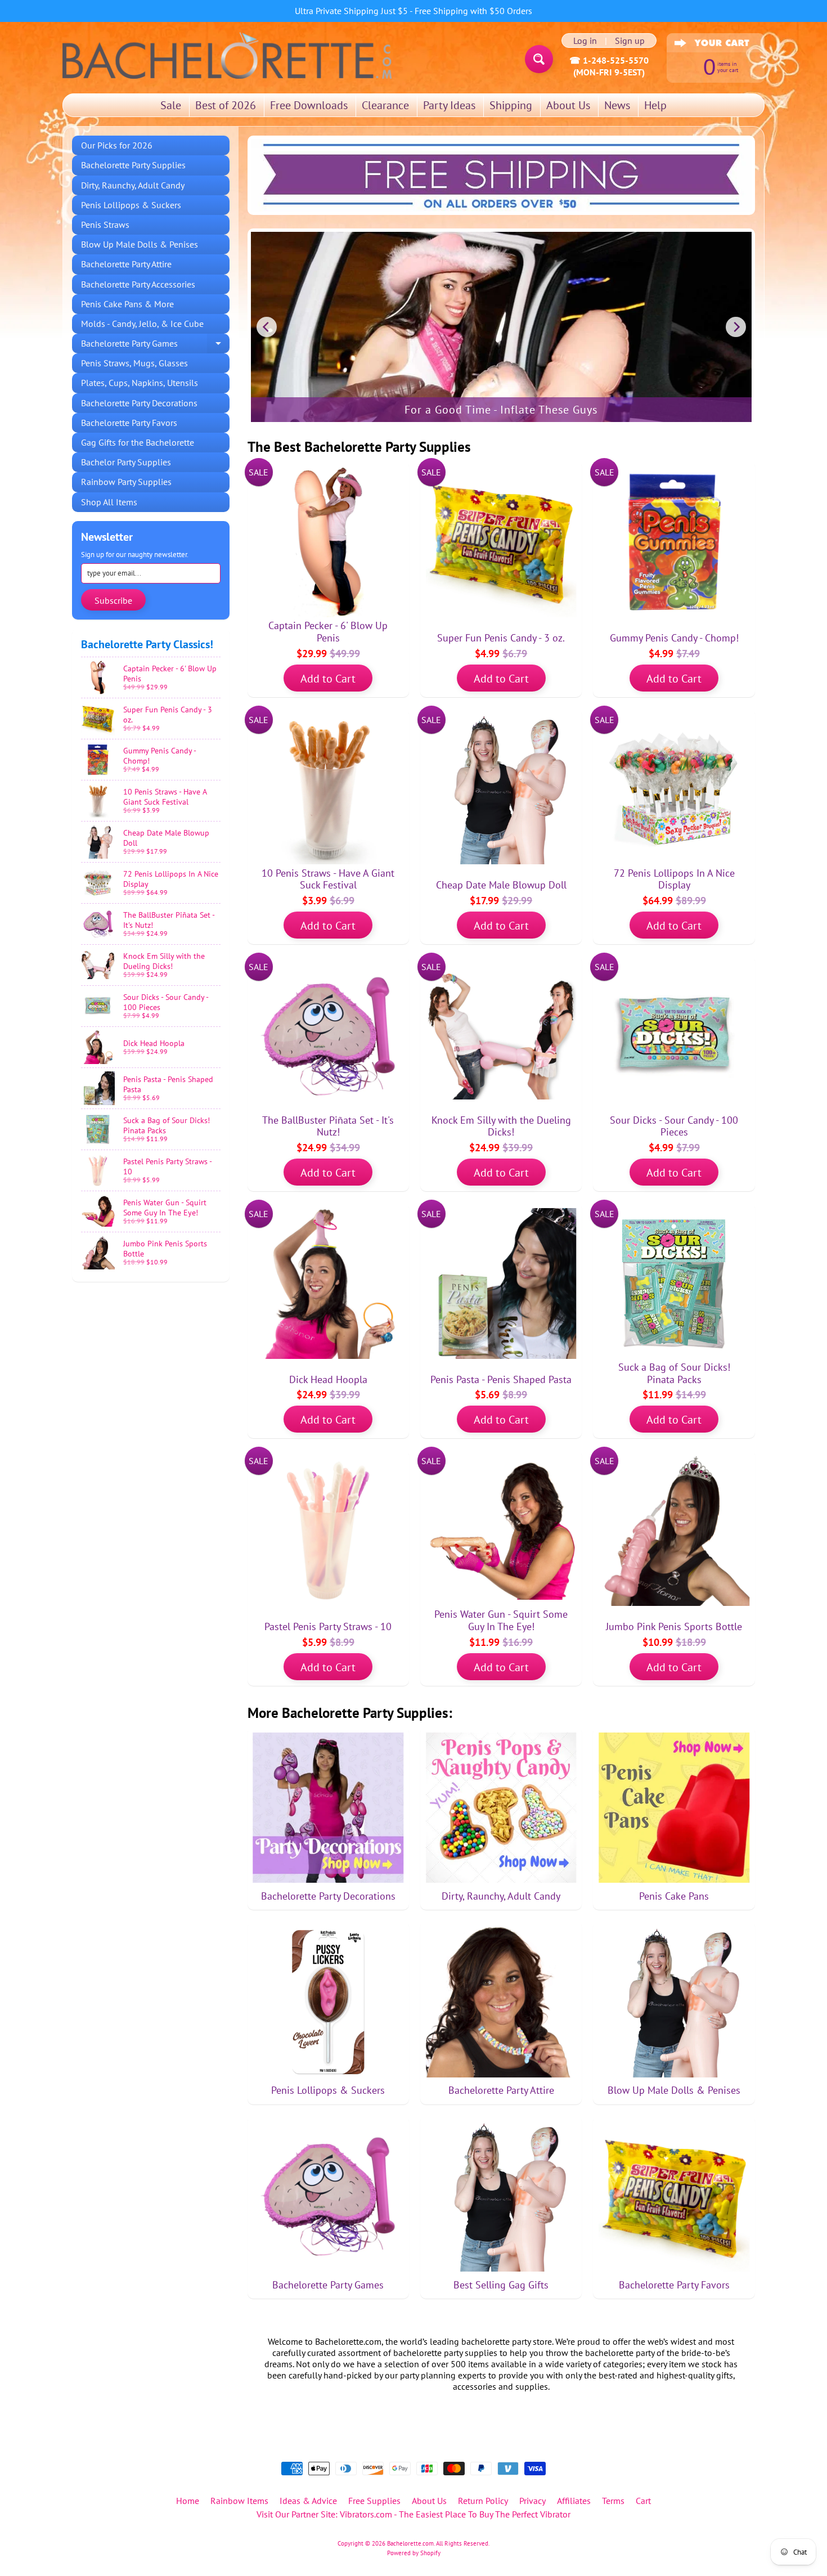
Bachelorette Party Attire (126, 264)
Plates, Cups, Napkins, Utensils (140, 383)
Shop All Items (109, 502)
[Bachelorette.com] (227, 55)
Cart (643, 2501)
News (617, 105)
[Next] (736, 327)
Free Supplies (374, 2501)
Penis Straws (105, 225)
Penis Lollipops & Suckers (131, 205)
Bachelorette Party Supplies (133, 165)
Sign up (630, 41)
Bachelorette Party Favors (129, 423)
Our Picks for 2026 (117, 145)
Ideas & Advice (308, 2501)
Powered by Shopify (414, 2553)
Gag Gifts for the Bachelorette (138, 442)
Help (655, 105)
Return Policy (483, 2501)
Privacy (532, 2501)
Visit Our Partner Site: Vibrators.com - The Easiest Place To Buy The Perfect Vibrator (414, 2514)
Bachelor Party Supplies (126, 462)
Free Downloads (309, 105)
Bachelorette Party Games (155, 345)
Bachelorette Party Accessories (138, 284)
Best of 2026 (226, 105)
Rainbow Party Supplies (126, 482)
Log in (585, 41)
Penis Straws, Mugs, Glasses (134, 363)
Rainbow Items (239, 2501)
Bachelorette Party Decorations (139, 403)
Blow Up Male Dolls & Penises (140, 244)
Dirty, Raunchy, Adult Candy (133, 185)
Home (188, 2501)
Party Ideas (449, 105)
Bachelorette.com (410, 2543)
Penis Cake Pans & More (127, 304)
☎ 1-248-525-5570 (609, 60)
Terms (613, 2501)
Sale (171, 105)
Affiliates (574, 2501)
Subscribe (113, 600)
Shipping (511, 105)
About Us (568, 105)
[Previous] (267, 327)
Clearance (385, 105)
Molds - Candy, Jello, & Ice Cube (142, 324)
